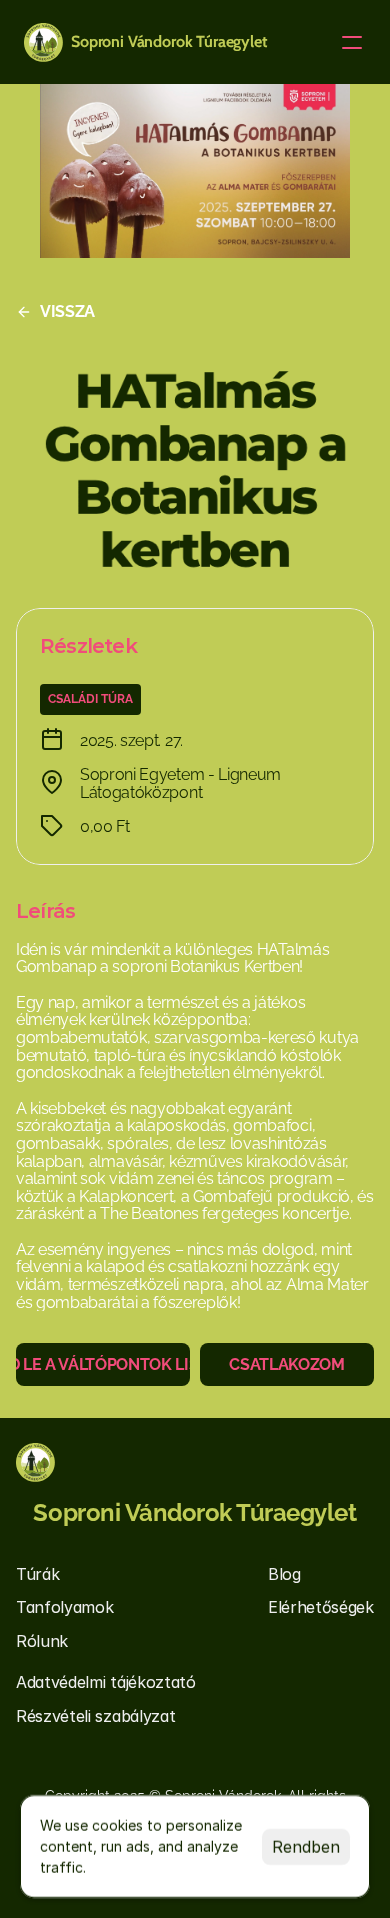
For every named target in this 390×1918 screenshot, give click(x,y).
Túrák (37, 1574)
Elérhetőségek (321, 1607)
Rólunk (42, 1641)
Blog (284, 1574)
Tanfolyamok (64, 1607)
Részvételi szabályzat (95, 1716)
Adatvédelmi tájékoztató (106, 1682)
